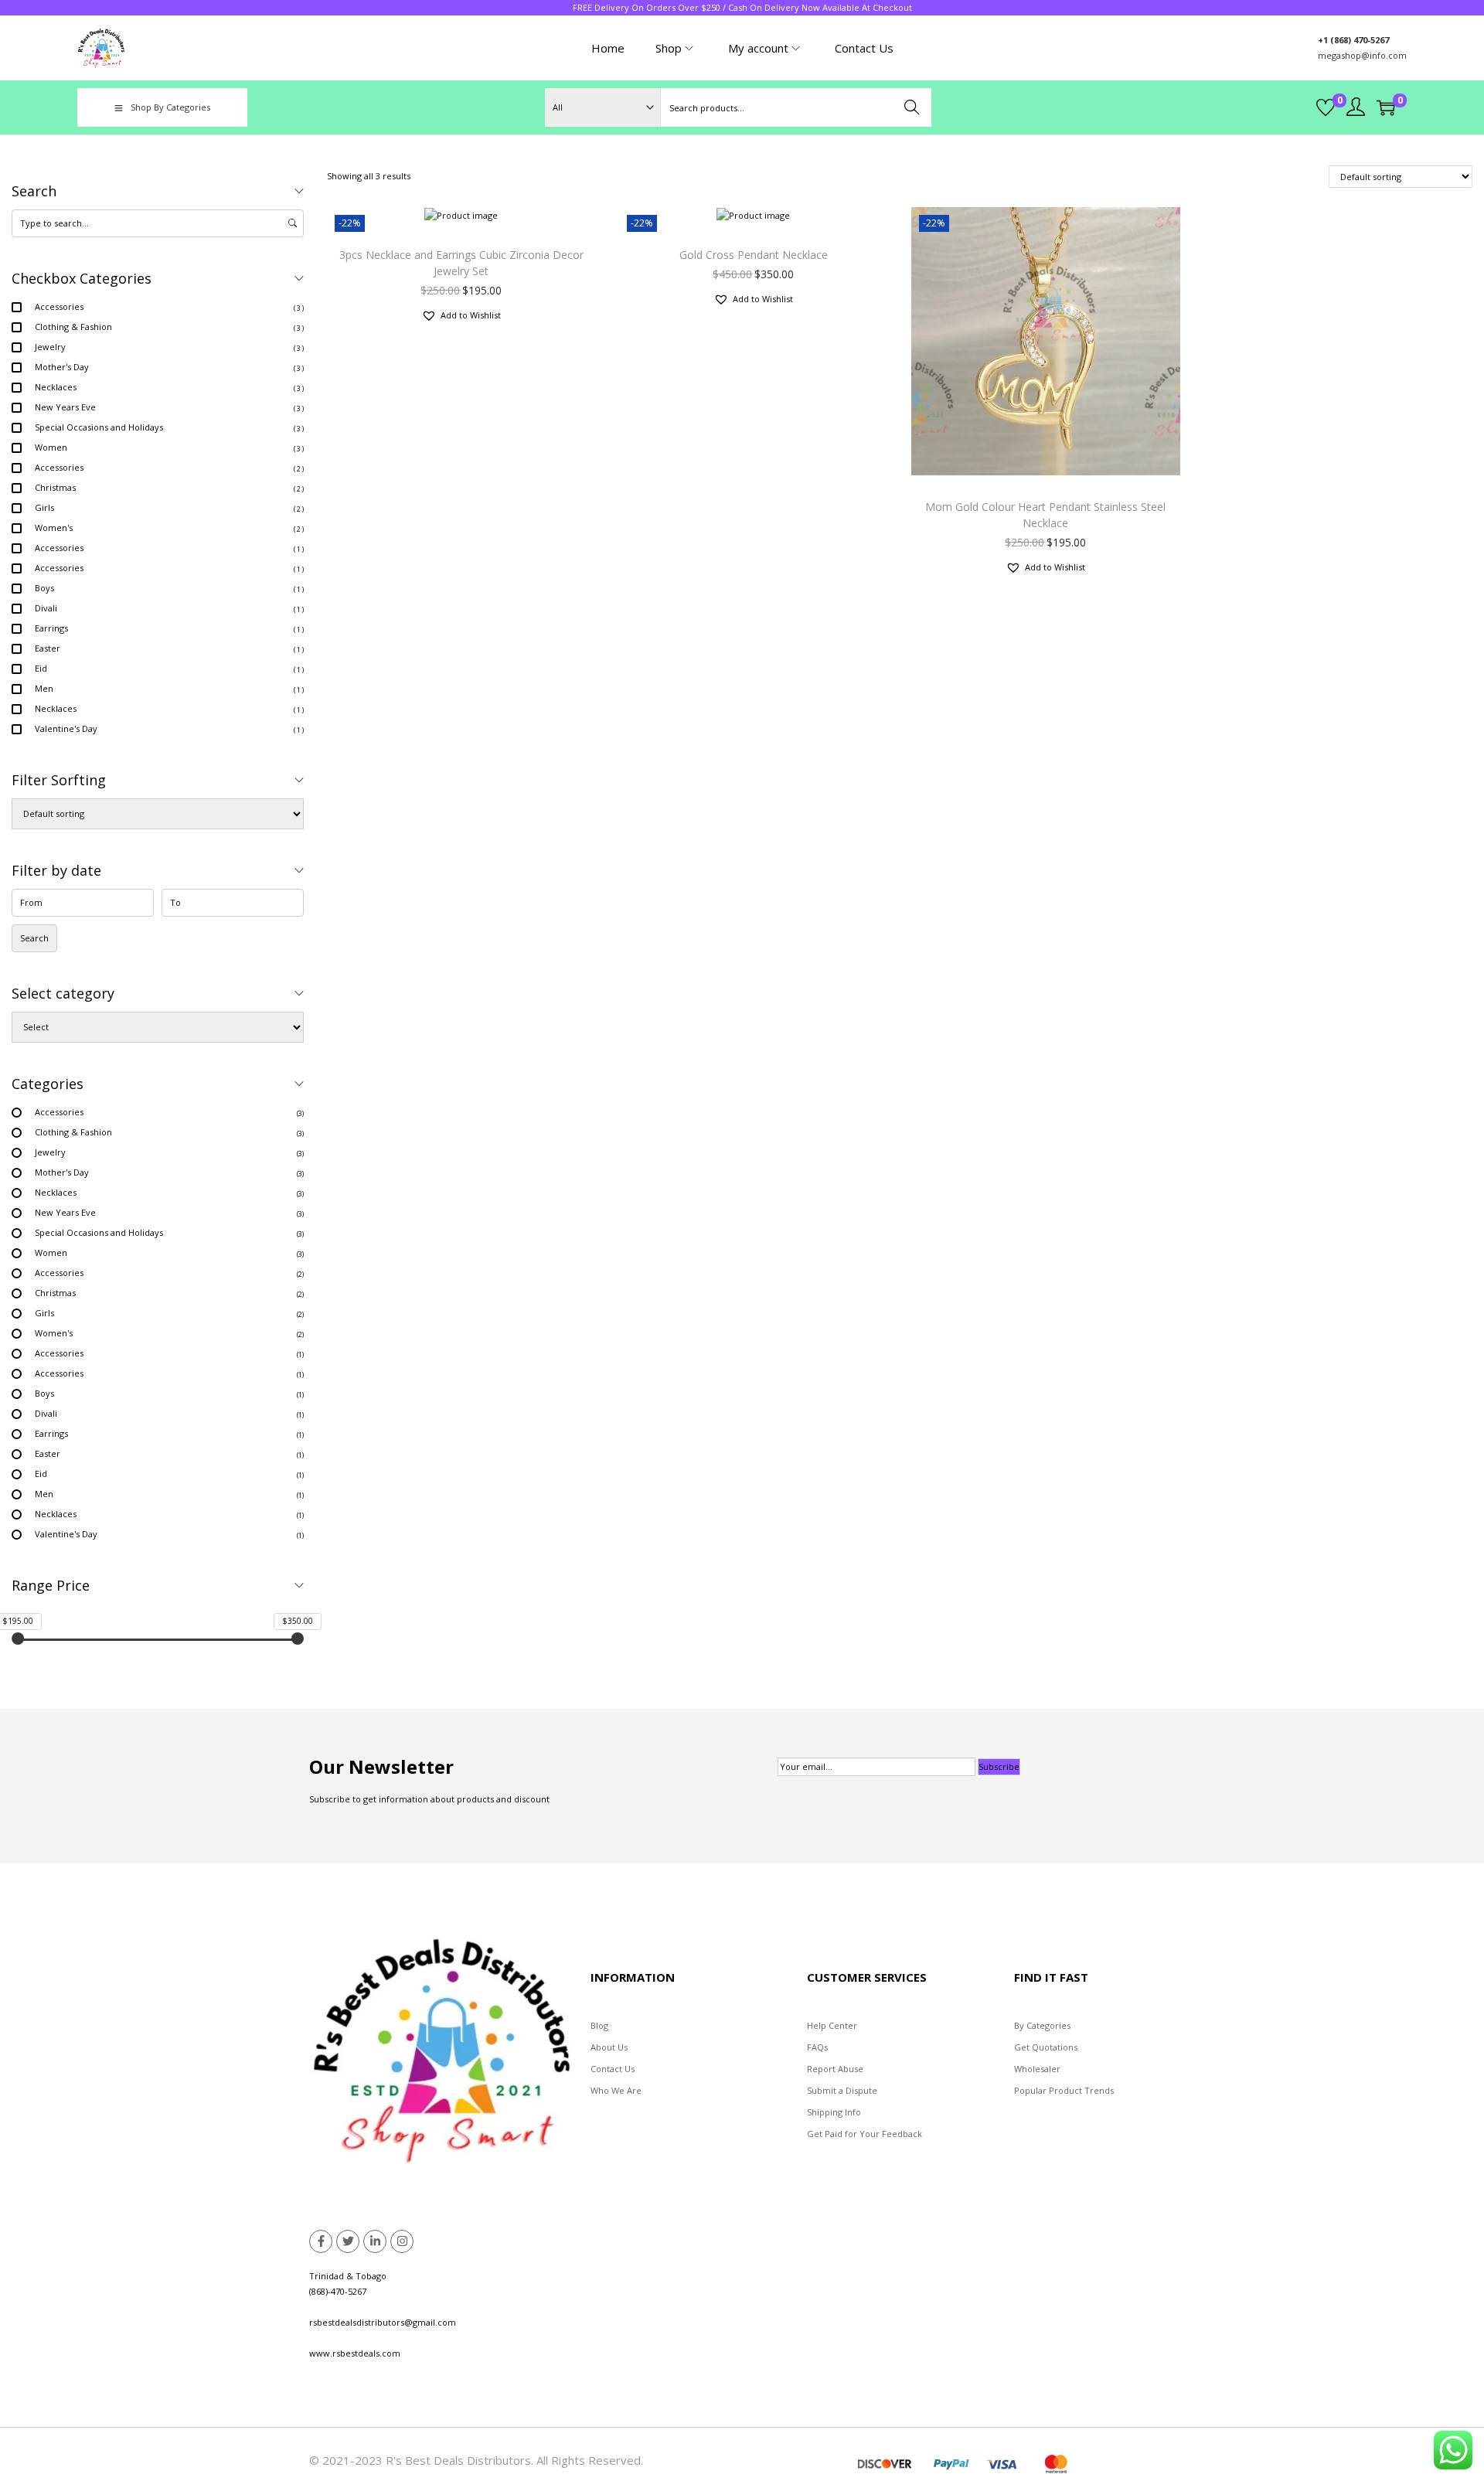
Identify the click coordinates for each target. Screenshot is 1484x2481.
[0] (1326, 107)
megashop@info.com (1362, 55)
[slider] (18, 1639)
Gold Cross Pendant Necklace (754, 255)
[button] (461, 315)
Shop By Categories (170, 107)
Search (912, 107)
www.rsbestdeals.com (355, 2353)
